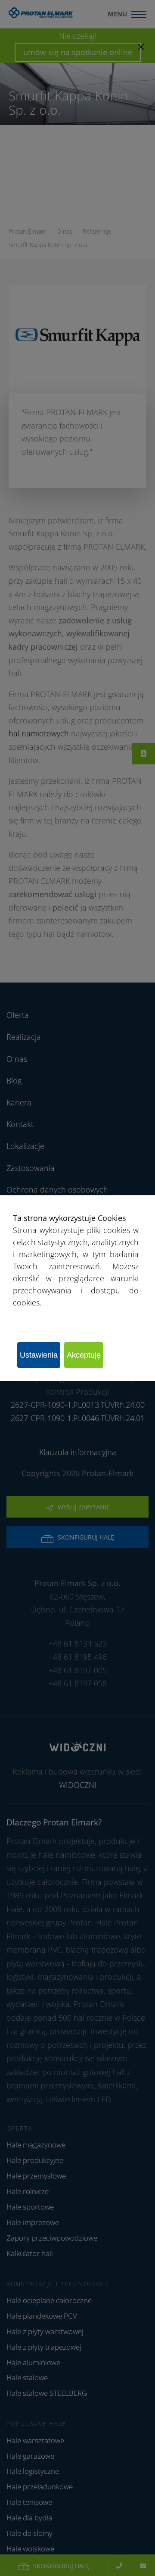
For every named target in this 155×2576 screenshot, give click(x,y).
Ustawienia (39, 1355)
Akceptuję (84, 1355)
